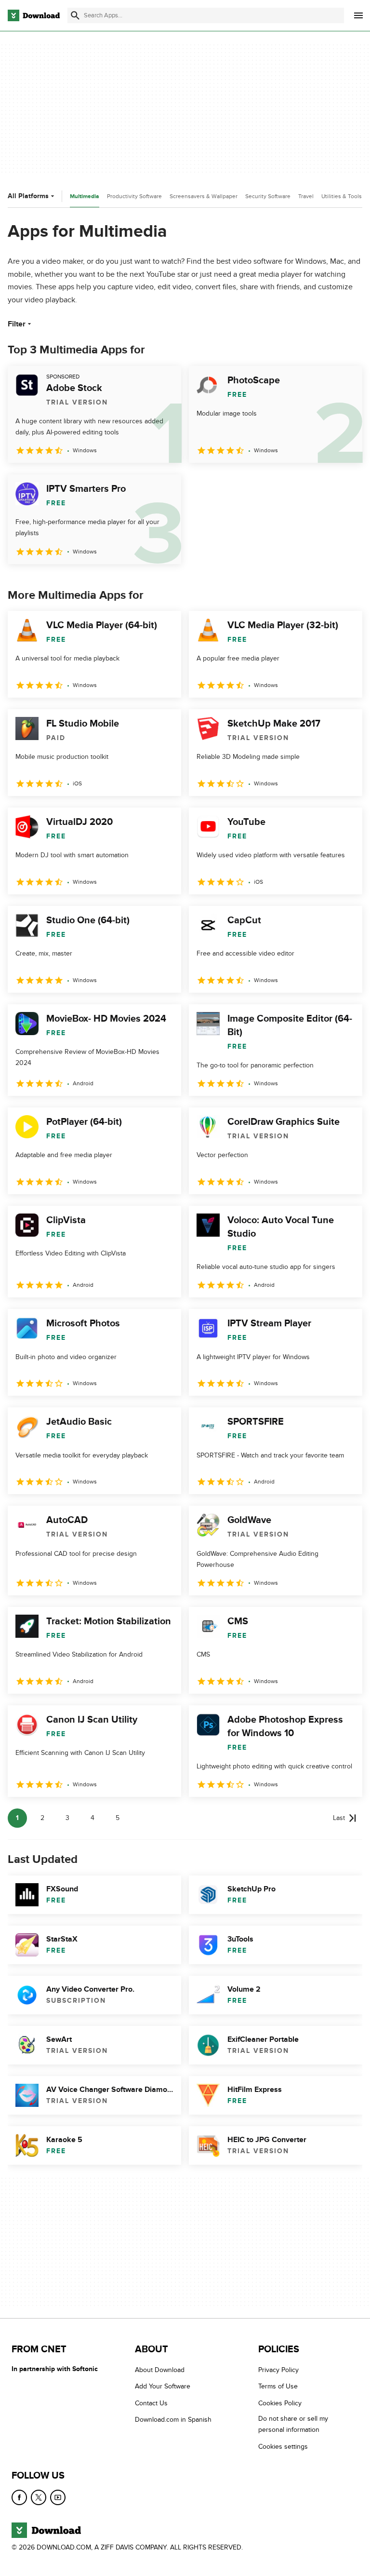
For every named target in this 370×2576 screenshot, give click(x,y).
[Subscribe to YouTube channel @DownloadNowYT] (58, 2497)
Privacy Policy (278, 2370)
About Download (160, 2370)
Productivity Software (134, 196)
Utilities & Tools (342, 196)
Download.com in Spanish (173, 2420)
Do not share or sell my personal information (293, 2424)
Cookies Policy (280, 2403)
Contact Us (151, 2403)
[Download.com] (34, 15)
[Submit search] (75, 15)
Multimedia (85, 196)
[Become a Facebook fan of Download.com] (19, 2497)
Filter (17, 324)
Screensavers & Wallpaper (204, 196)
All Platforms (28, 196)
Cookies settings (283, 2446)
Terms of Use (278, 2386)
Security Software (268, 196)
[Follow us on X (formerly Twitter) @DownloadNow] (39, 2497)
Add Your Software (163, 2386)
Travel (306, 196)
